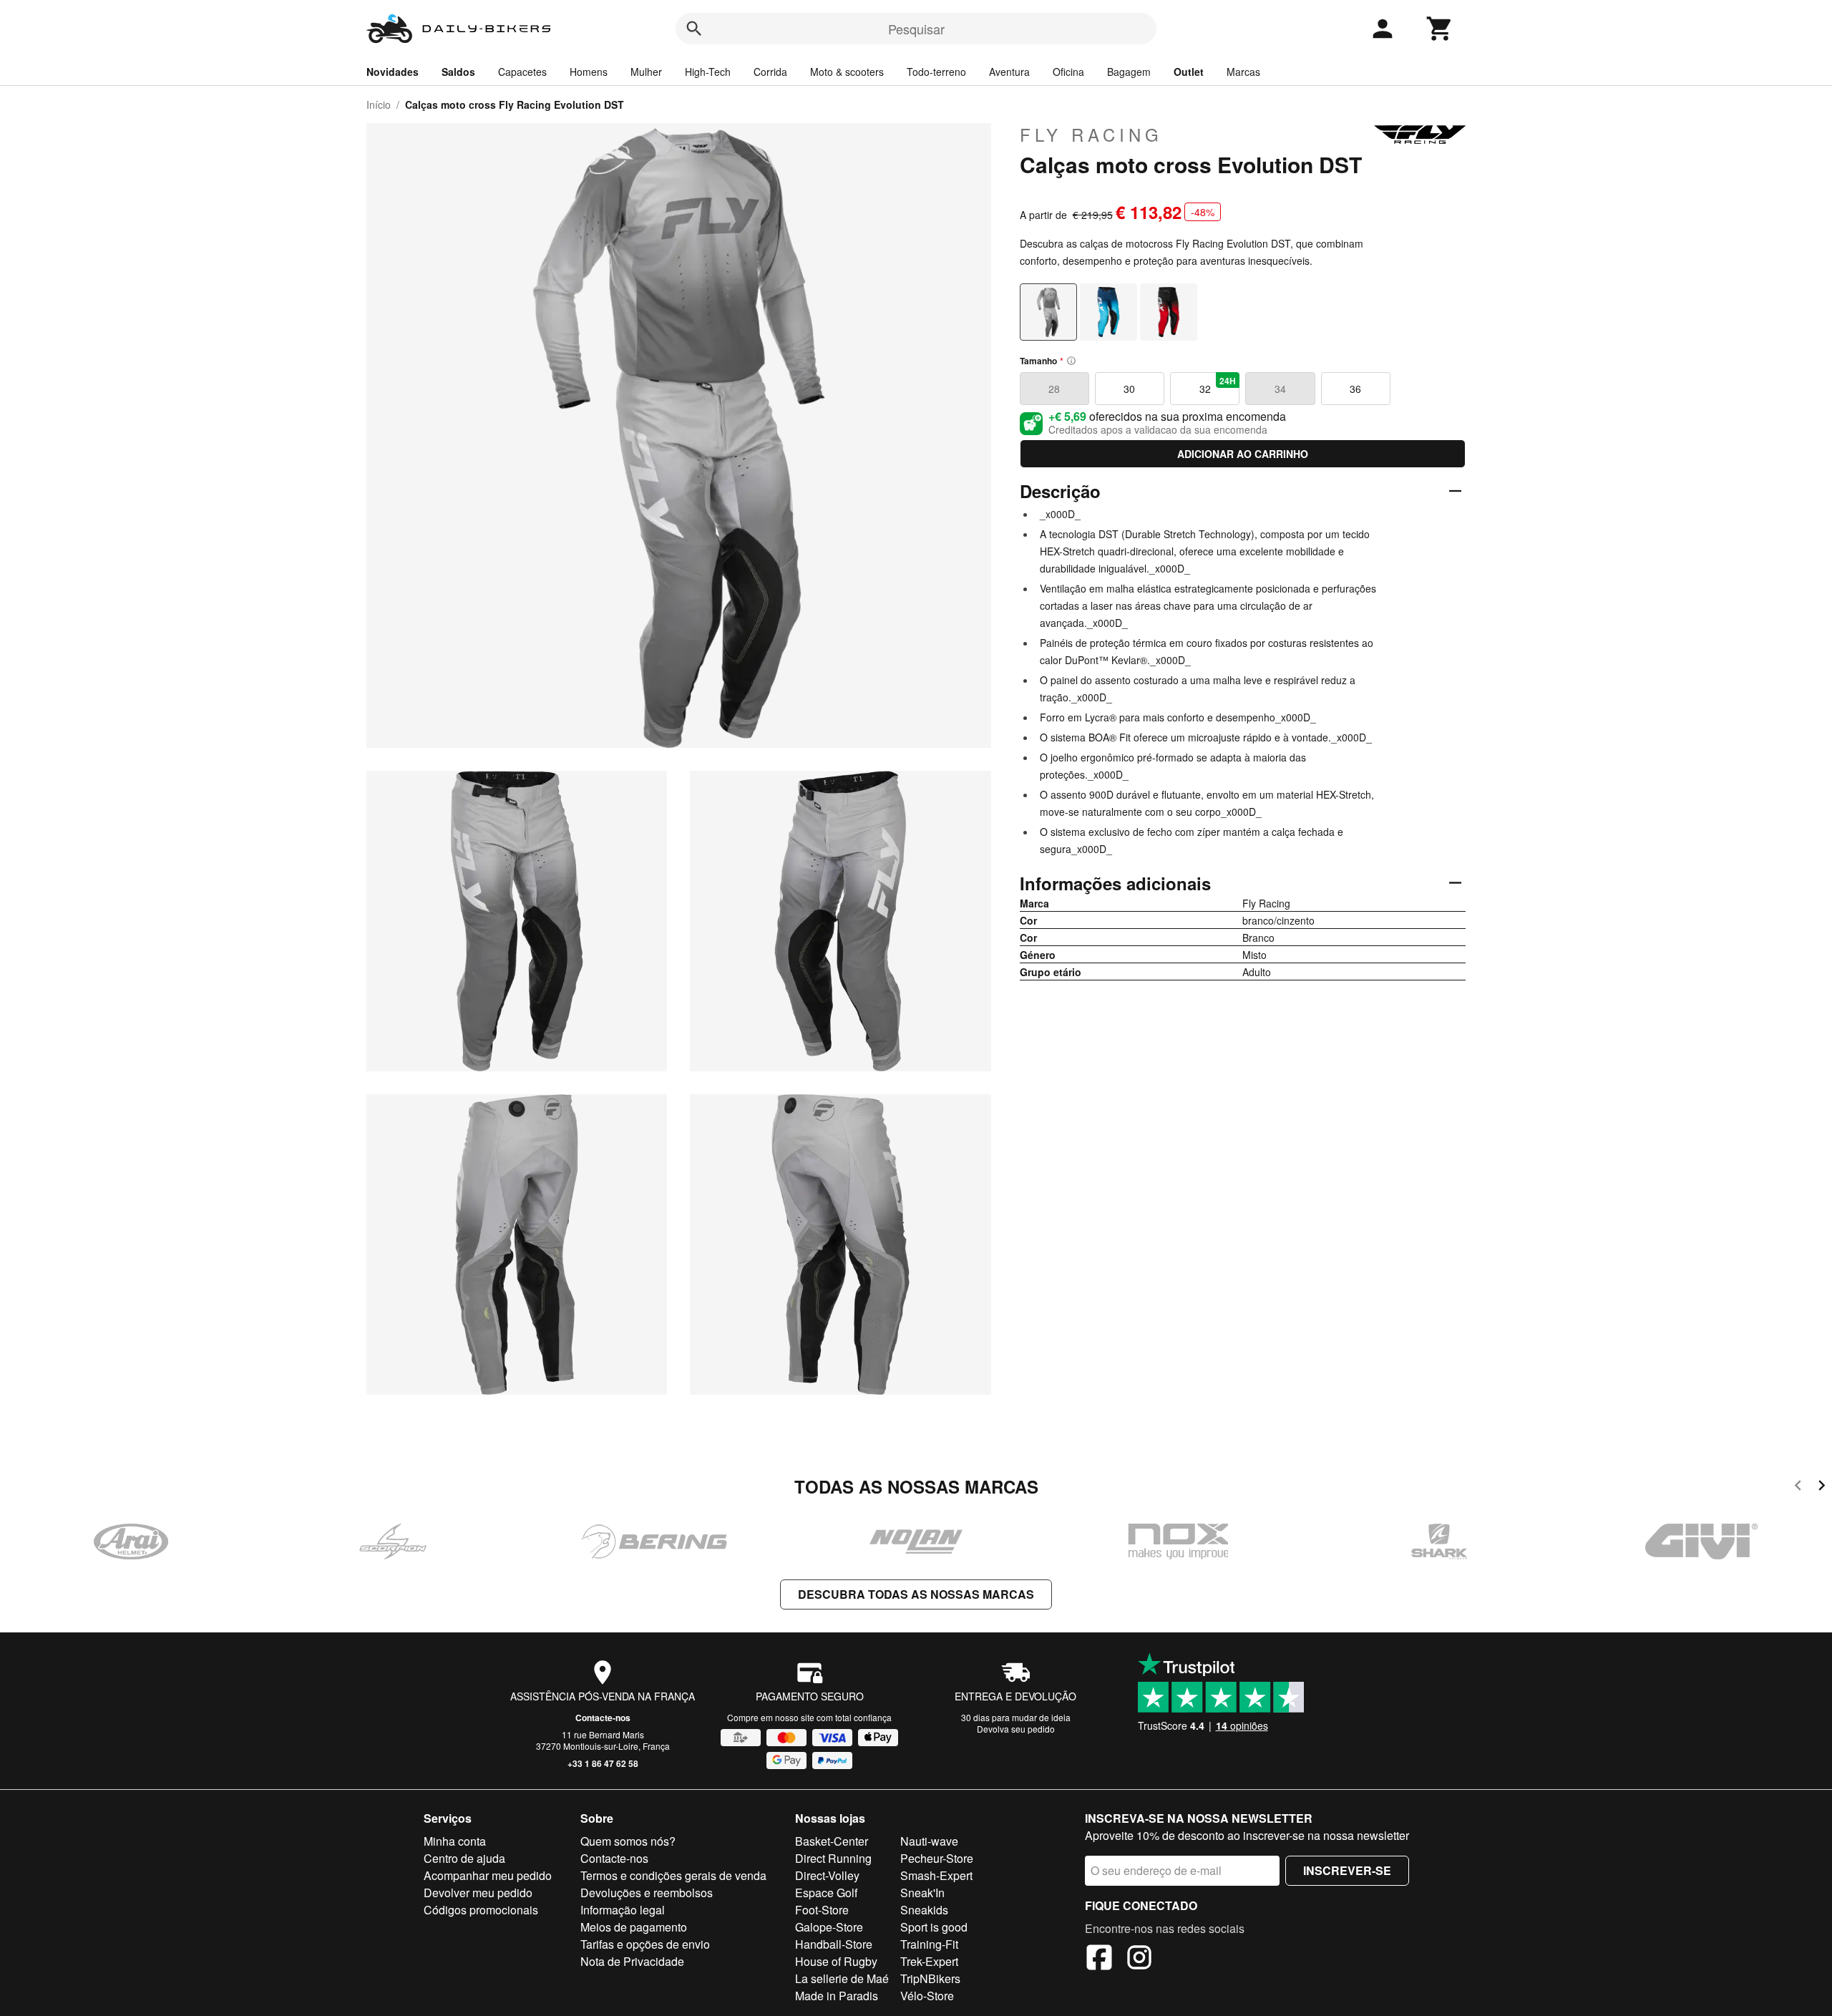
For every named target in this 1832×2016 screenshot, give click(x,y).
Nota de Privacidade (632, 1961)
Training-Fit (929, 1944)
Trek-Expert (929, 1961)
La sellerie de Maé (842, 1978)
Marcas (1243, 72)
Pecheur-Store (937, 1858)
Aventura (1009, 72)
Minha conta (455, 1841)
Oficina (1068, 72)
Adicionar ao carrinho (1243, 454)
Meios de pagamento (634, 1927)
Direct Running (833, 1858)
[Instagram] (1139, 1959)
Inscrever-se (1347, 1870)
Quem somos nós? (628, 1841)
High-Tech (708, 72)
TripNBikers (930, 1978)
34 (1280, 389)
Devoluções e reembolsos (647, 1893)
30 (1129, 389)
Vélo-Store (927, 1996)
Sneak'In (922, 1893)
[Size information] (1071, 361)
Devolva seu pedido (1016, 1729)
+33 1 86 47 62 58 (603, 1763)
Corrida (770, 72)
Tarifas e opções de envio (645, 1944)
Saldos (458, 72)
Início (379, 104)
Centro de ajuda (464, 1858)
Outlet (1189, 72)
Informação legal (623, 1910)
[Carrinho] (1440, 29)
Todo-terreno (936, 72)
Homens (589, 72)
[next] (1822, 1487)
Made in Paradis (837, 1996)
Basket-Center (832, 1841)
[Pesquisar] (694, 29)
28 (1054, 389)
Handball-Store (834, 1944)
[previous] (1798, 1487)
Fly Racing (1091, 135)
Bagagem (1129, 72)
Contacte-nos (603, 1718)
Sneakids (924, 1910)
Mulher (646, 72)
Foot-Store (822, 1910)
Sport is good (934, 1927)
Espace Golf (826, 1893)
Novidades (393, 72)
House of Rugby (836, 1961)
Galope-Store (829, 1927)
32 (1218, 385)
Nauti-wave (929, 1841)
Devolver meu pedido (478, 1893)
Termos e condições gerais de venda (673, 1875)
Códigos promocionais (481, 1910)
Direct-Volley (827, 1875)
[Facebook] (1099, 1959)
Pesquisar (916, 29)
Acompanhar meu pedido (488, 1875)
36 (1355, 389)
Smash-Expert (936, 1875)
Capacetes (522, 72)
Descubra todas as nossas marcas (916, 1594)
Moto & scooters (847, 72)
